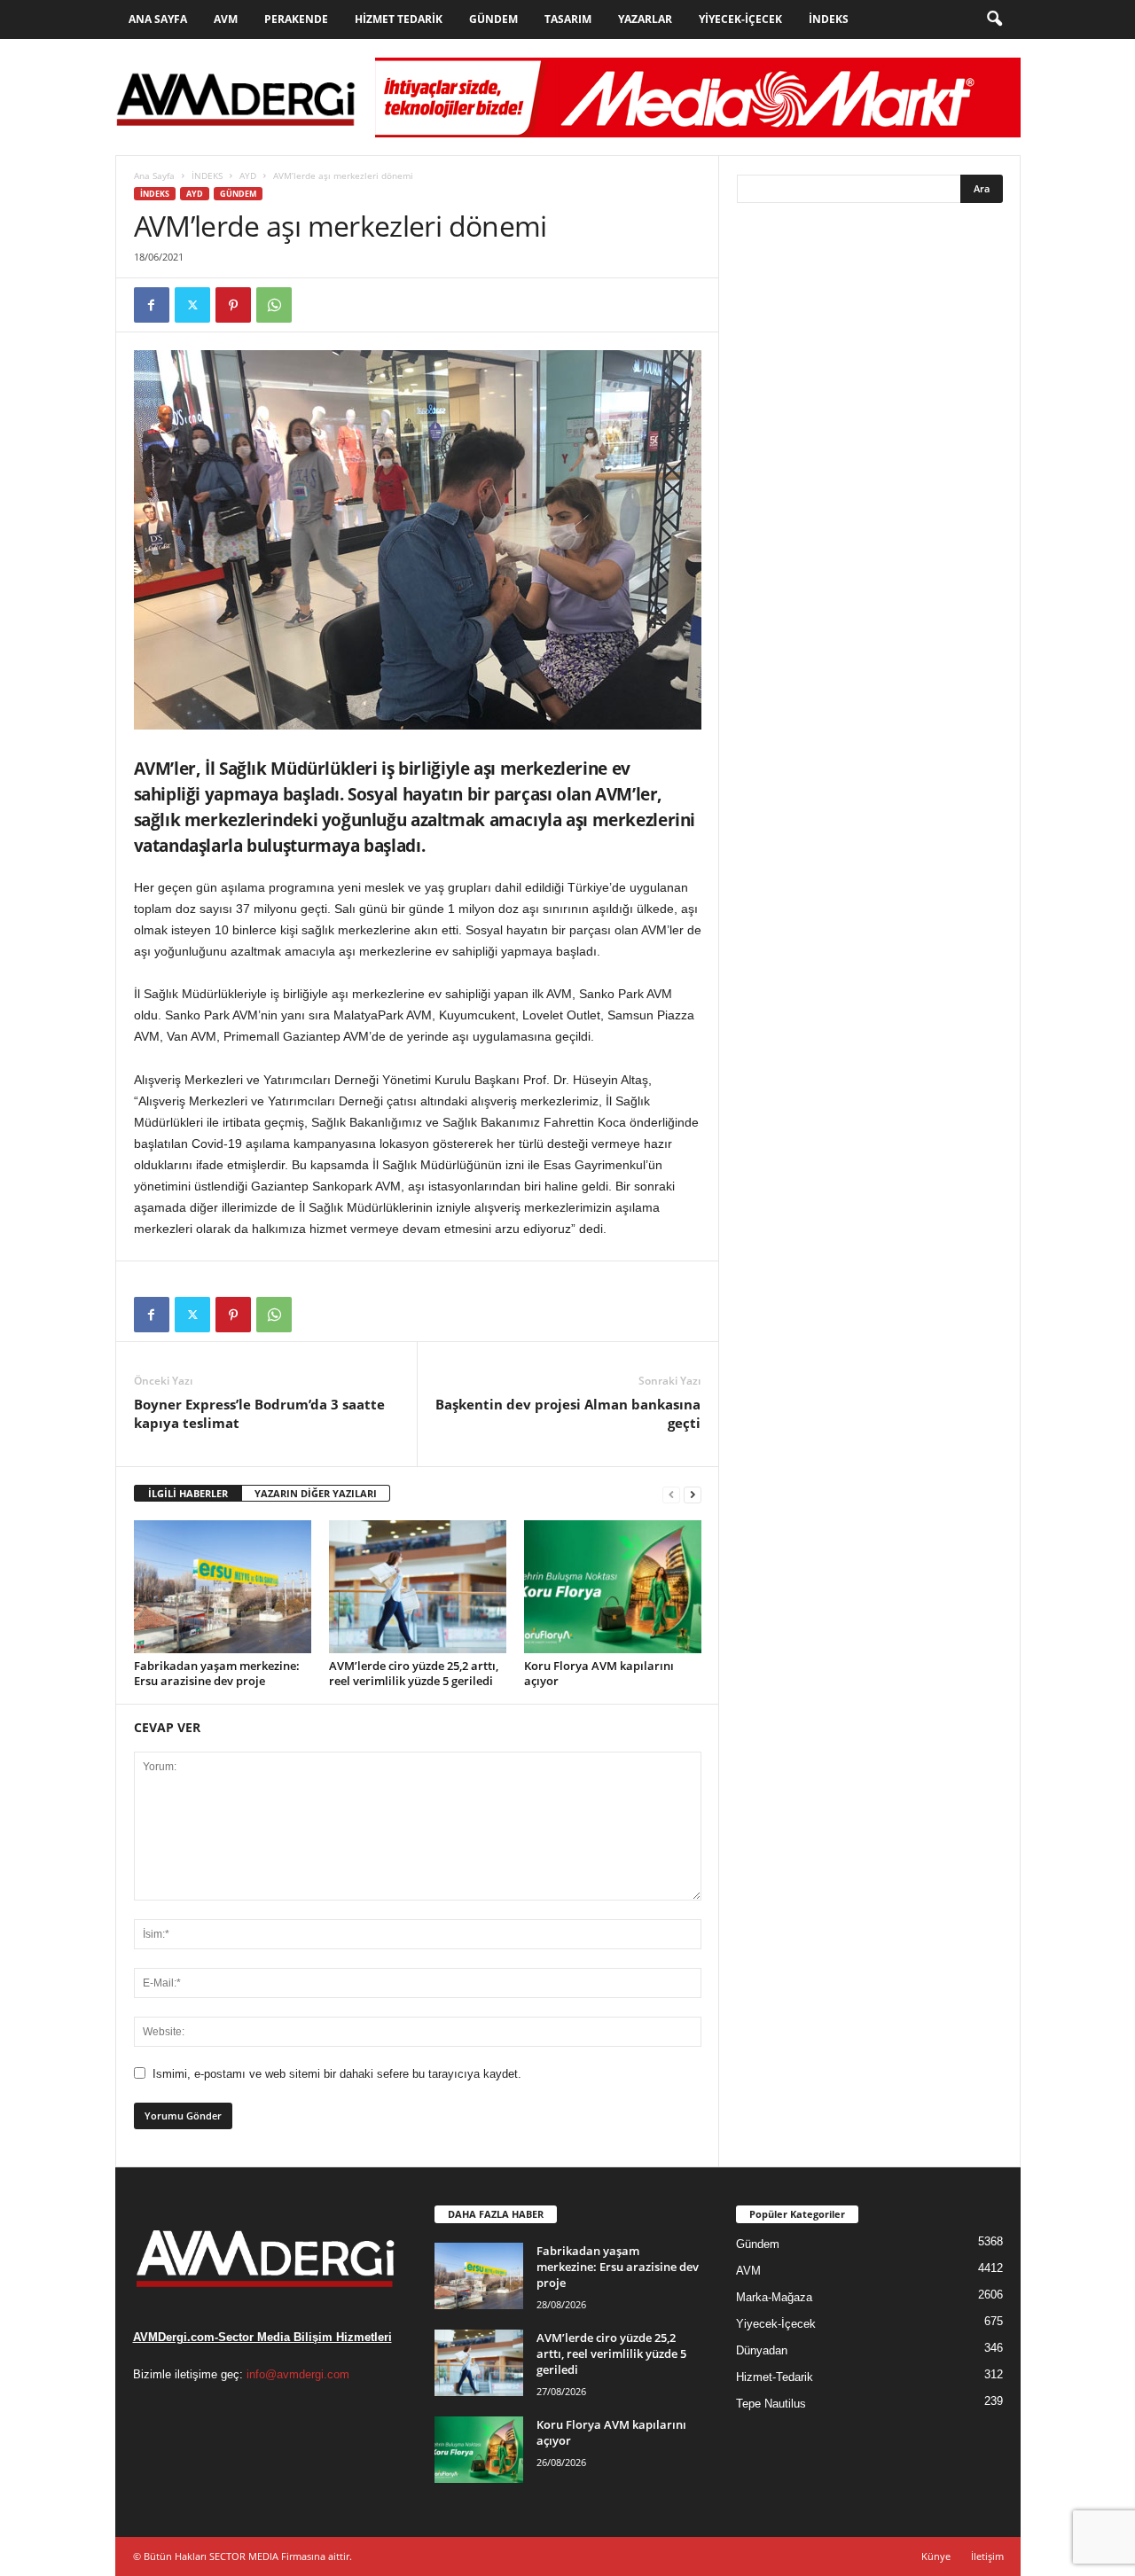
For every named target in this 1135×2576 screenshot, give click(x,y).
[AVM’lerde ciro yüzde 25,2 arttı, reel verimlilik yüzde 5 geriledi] (418, 1587)
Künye (936, 2556)
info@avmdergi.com (298, 2374)
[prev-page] (671, 1494)
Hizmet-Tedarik (775, 2377)
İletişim (987, 2556)
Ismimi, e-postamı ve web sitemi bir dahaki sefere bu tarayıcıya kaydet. (337, 2074)
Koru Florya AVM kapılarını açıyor (599, 1673)
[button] (994, 20)
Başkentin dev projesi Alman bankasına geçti (568, 1413)
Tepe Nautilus (771, 2404)
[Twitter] (192, 305)
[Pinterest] (233, 305)
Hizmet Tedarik (399, 19)
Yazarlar (645, 19)
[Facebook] (152, 305)
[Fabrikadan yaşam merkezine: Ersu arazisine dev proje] (223, 1587)
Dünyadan (762, 2350)
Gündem (493, 19)
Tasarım (568, 19)
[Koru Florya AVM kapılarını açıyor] (613, 1587)
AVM (226, 19)
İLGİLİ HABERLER (188, 1493)
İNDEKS (207, 176)
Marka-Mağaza (774, 2297)
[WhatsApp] (274, 305)
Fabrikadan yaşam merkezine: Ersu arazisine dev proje (217, 1673)
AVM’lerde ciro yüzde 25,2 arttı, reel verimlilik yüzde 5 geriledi (414, 1673)
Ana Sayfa (158, 19)
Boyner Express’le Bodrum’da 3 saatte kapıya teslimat (259, 1413)
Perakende (296, 19)
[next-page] (693, 1494)
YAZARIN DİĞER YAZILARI (316, 1493)
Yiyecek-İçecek (740, 19)
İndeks (829, 19)
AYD (248, 176)
